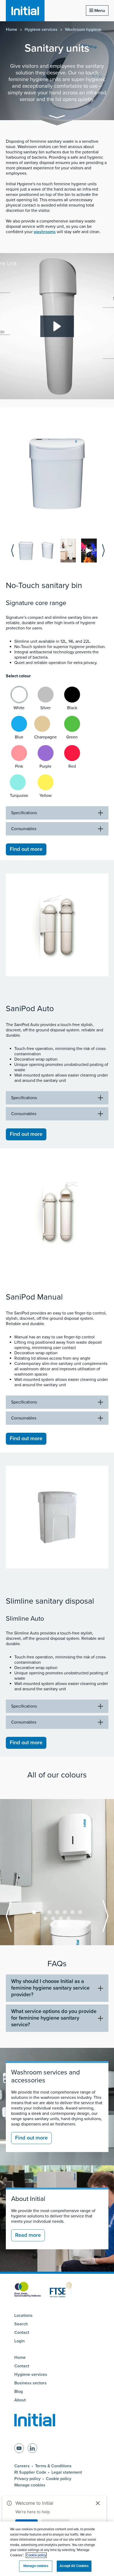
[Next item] (103, 551)
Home (12, 30)
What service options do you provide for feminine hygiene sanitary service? (54, 2018)
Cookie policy (59, 2479)
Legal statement (67, 2472)
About (20, 2400)
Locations (23, 2316)
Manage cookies (30, 2485)
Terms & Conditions (53, 2466)
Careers (22, 2466)
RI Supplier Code (30, 2472)
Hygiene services (41, 30)
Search (21, 2324)
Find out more (26, 849)
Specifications (24, 813)
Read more (28, 2235)
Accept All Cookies (74, 2566)
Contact (22, 2333)
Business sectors (30, 2383)
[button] (57, 118)
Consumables (24, 829)
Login (19, 2341)
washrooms (45, 232)
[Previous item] (12, 551)
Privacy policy (27, 2479)
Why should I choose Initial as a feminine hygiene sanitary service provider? (50, 1988)
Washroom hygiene (83, 30)
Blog (19, 2392)
